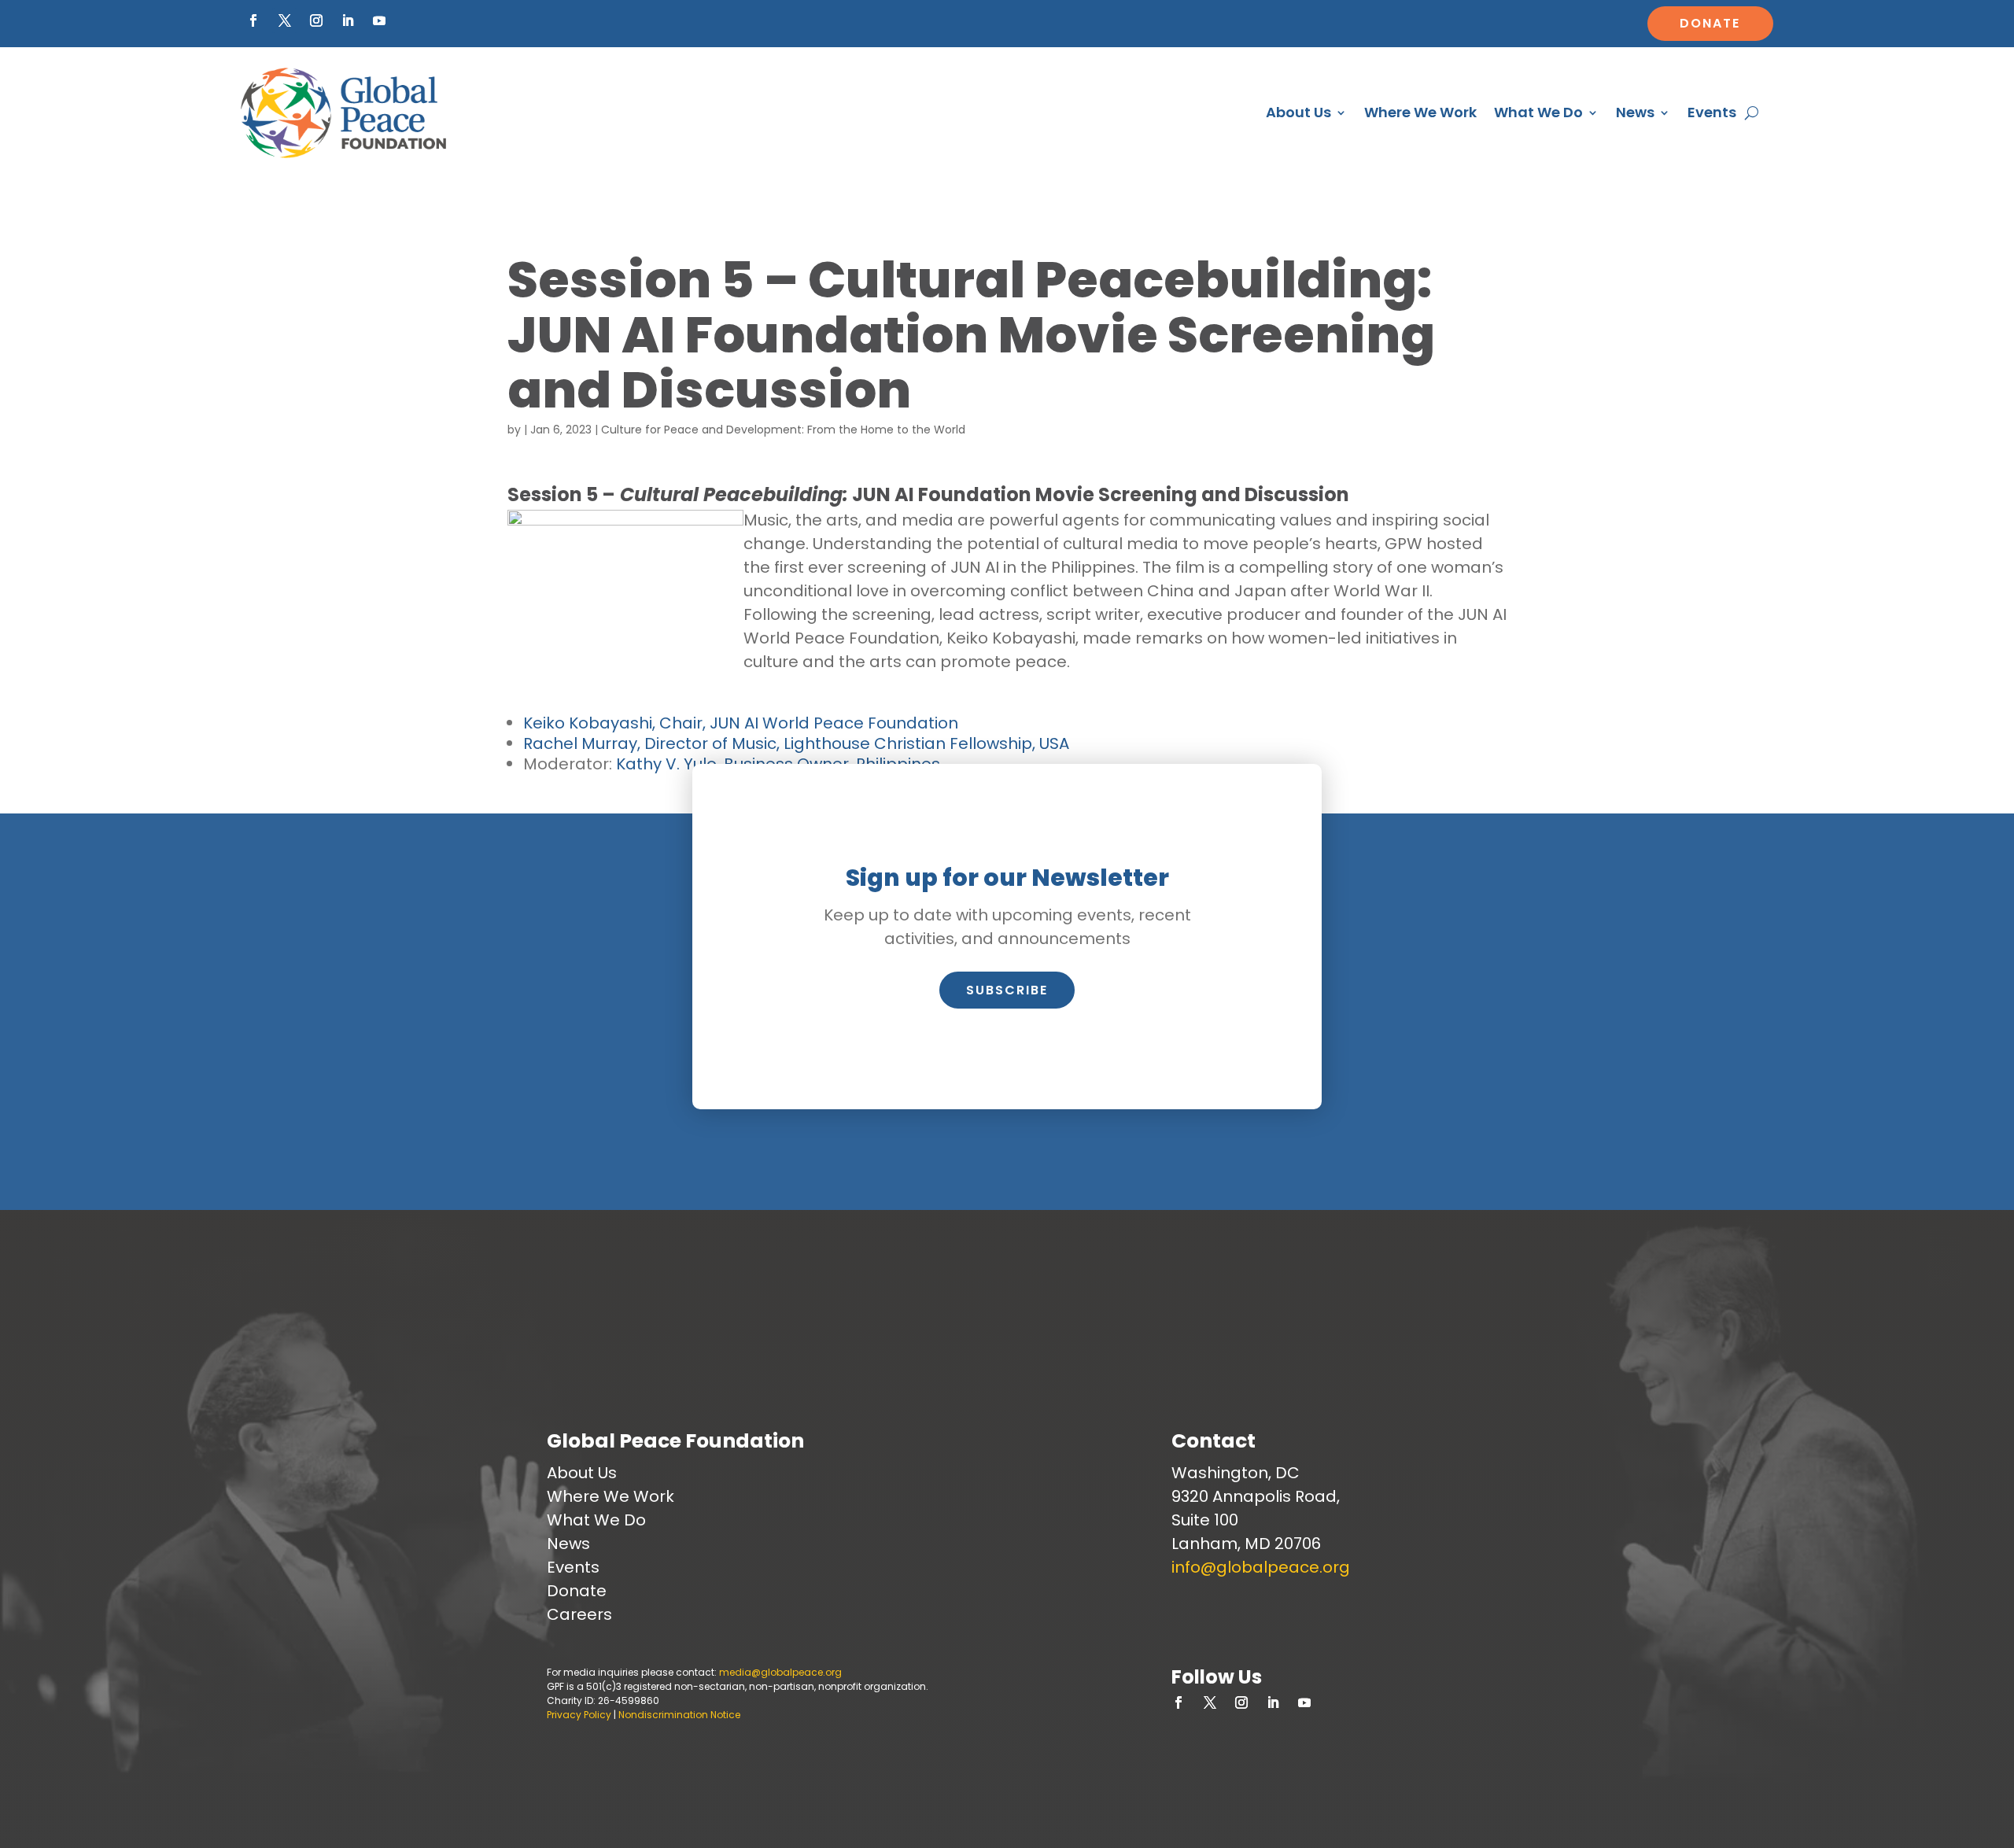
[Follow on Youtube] (379, 20)
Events (1712, 112)
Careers (579, 1614)
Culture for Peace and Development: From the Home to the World (783, 430)
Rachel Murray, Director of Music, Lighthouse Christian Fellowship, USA (796, 743)
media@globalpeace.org (780, 1672)
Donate (1710, 23)
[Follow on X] (285, 20)
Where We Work (1420, 112)
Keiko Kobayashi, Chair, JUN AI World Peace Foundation (741, 723)
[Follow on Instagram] (316, 20)
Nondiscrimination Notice (679, 1715)
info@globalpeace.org (1261, 1567)
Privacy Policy (579, 1715)
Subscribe (1007, 990)
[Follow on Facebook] (253, 20)
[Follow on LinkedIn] (348, 20)
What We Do (1538, 112)
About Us (1298, 112)
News (1635, 112)
